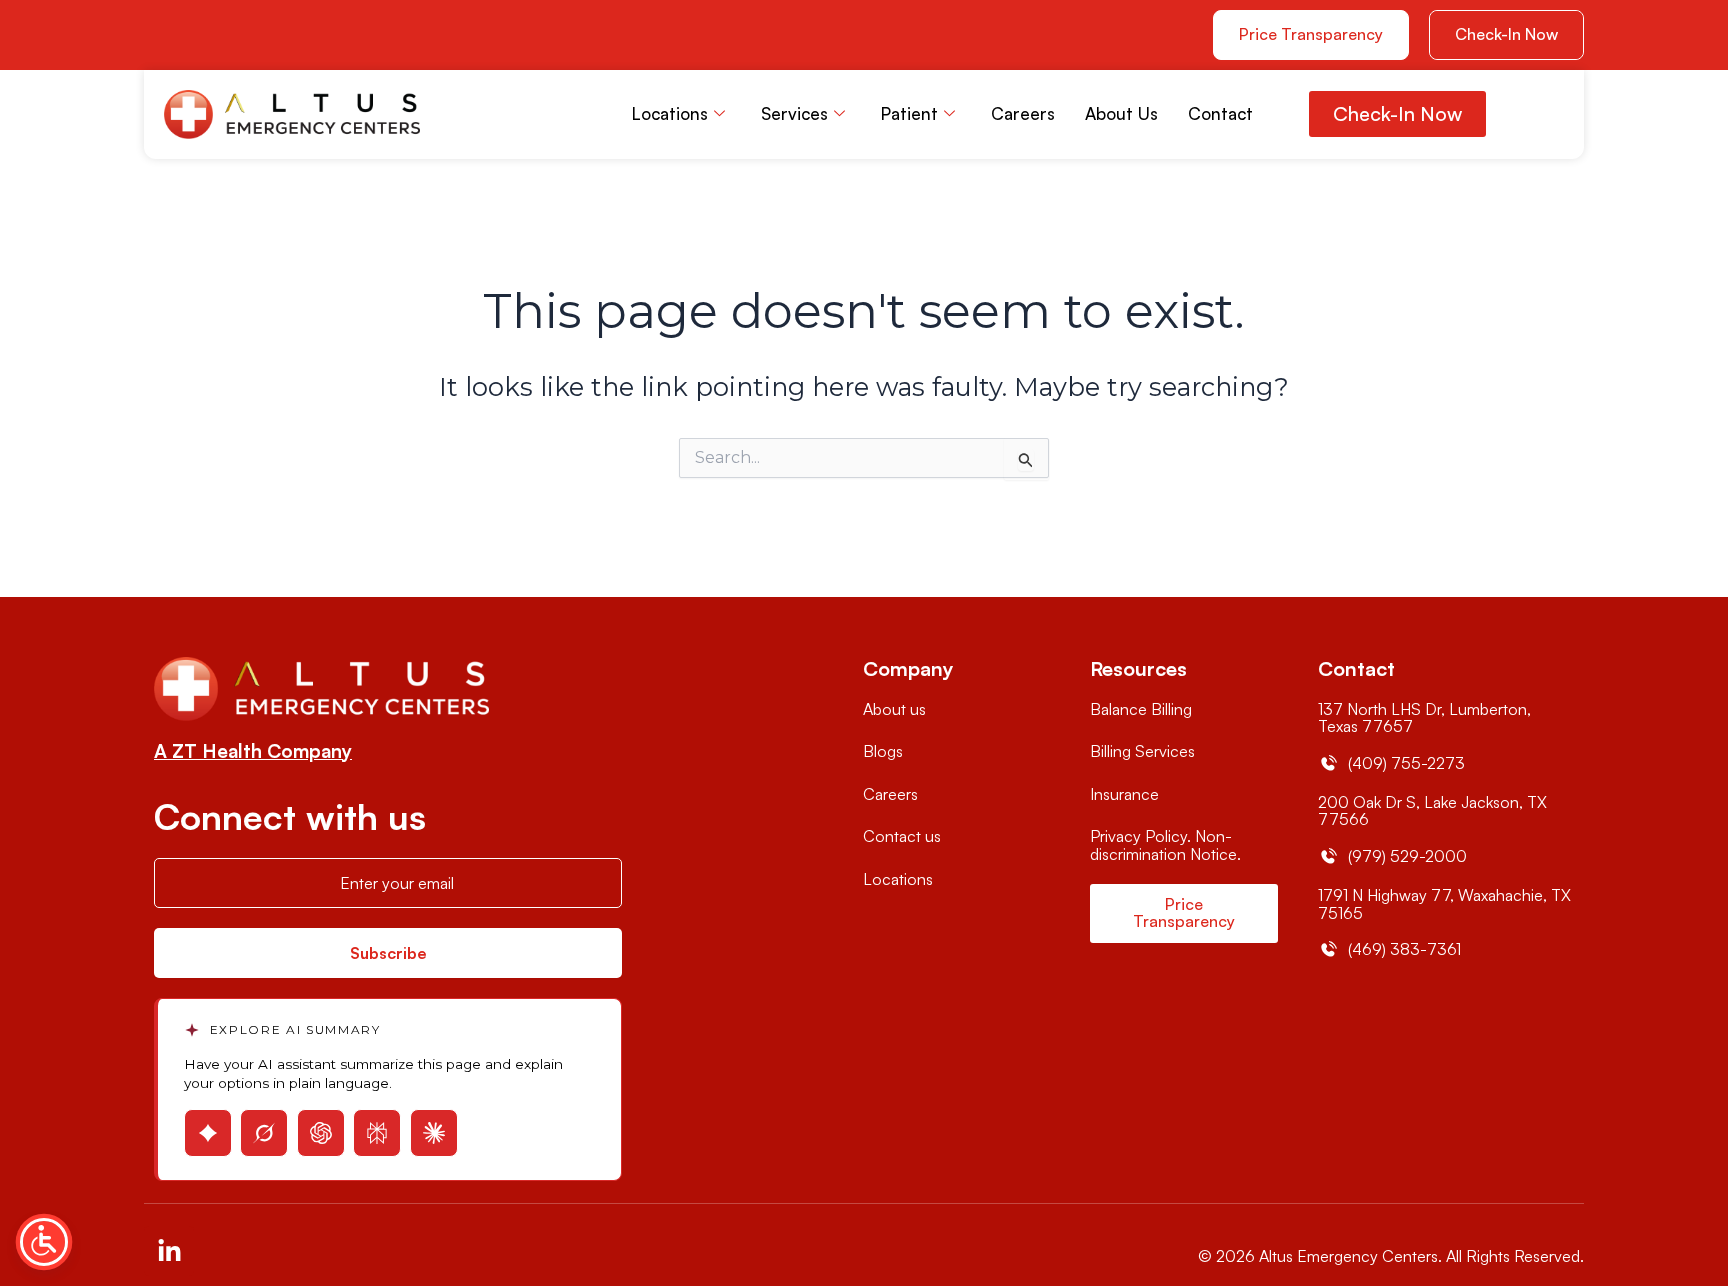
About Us (1121, 113)
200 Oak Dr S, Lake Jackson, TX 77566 (1432, 811)
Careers (1023, 113)
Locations (670, 113)
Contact (1220, 113)
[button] (1506, 35)
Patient (909, 113)
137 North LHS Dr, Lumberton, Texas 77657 (1424, 718)
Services (794, 113)
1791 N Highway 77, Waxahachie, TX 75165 (1444, 904)
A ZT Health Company (253, 751)
